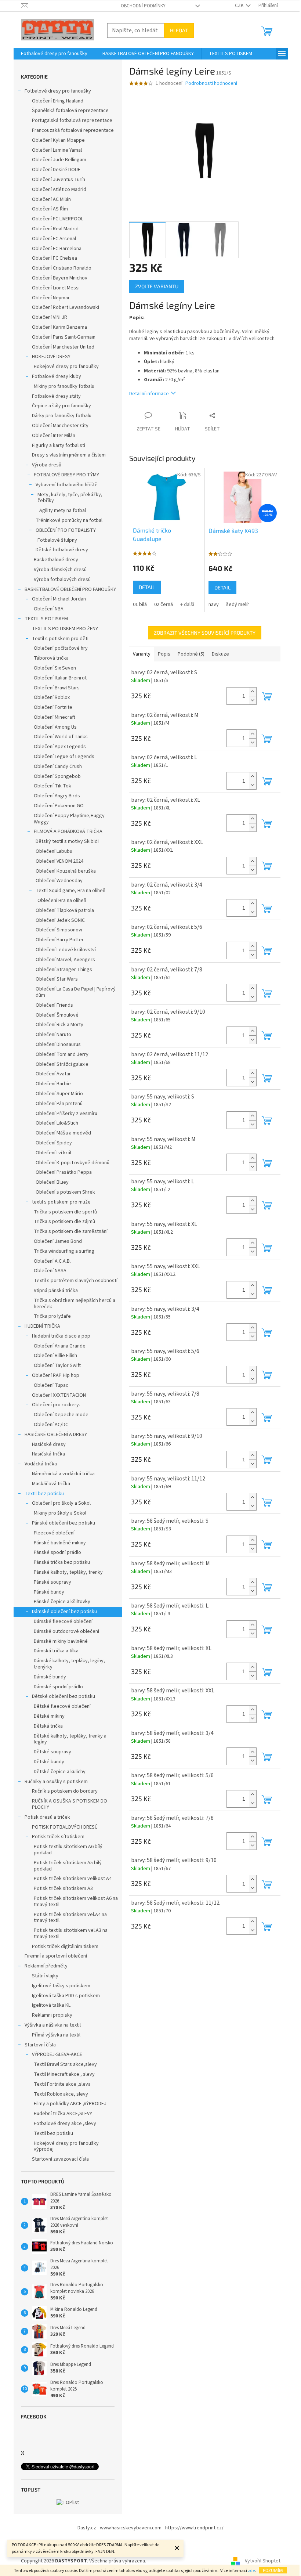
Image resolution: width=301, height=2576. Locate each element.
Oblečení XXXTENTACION (59, 1395)
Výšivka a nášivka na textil (53, 2025)
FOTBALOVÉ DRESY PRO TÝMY (66, 475)
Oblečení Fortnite (53, 707)
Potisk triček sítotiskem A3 (63, 1888)
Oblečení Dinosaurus (58, 1045)
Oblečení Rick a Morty (59, 1025)
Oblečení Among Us (55, 727)
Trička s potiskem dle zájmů (64, 1222)
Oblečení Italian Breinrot (60, 678)
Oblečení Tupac (51, 1385)
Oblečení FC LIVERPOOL (58, 219)
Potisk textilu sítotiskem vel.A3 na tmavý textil (71, 1933)
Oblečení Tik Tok (52, 786)
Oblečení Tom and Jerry (62, 1054)
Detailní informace (149, 394)
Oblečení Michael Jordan (59, 599)
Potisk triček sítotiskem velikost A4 (73, 1879)
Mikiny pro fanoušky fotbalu (64, 386)
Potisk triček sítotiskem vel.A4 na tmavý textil (70, 1918)
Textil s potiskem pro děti (60, 639)
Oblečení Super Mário (59, 1094)
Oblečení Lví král (53, 1153)
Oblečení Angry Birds (57, 796)
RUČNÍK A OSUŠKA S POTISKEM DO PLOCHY (70, 1804)
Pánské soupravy (52, 1582)
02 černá (164, 605)
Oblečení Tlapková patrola (65, 910)
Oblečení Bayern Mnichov (60, 278)
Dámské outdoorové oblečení (66, 1631)
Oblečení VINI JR (50, 317)
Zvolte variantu (157, 286)
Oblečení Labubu (54, 851)
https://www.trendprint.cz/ (194, 2528)
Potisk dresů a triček (47, 1817)
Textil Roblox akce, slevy (61, 2094)
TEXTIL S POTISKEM (46, 619)
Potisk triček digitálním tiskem (65, 1947)
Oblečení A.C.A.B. (52, 1261)
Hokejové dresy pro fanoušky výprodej (66, 2146)
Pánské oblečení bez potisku (64, 1523)
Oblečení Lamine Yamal (57, 150)
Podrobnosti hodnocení (211, 84)
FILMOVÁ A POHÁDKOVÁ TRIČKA (68, 831)
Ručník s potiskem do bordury (65, 1791)
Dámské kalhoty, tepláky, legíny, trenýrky (69, 1664)
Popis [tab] (164, 654)
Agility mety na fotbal (63, 510)
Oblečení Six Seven (55, 668)
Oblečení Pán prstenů (59, 1104)
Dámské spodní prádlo (58, 1687)
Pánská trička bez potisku (62, 1562)
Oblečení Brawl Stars (57, 688)
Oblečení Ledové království (66, 950)
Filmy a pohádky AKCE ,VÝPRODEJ (70, 2104)
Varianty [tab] (142, 654)
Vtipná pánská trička (56, 1291)
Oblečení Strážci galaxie (62, 1064)
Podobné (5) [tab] (191, 654)
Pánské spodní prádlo (57, 1552)
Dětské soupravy (52, 1752)
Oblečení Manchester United (63, 347)
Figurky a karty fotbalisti (59, 445)
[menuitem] (54, 54)
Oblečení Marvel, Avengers (65, 960)
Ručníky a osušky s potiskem (56, 1782)
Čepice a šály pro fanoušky (61, 406)
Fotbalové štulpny (57, 540)
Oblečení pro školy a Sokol (61, 1503)
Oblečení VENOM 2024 (59, 861)
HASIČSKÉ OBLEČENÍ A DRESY (56, 1435)
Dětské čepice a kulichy (60, 1772)
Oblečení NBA (49, 609)
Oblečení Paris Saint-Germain (64, 337)
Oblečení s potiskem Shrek (65, 1192)
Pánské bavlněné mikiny (60, 1543)
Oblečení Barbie (53, 1084)
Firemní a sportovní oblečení (56, 1956)
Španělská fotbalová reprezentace (70, 111)
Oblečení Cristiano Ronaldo (62, 268)
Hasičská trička (48, 1454)
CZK (240, 6)
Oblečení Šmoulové (57, 1015)
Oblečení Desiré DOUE (56, 170)
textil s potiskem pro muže (61, 1202)
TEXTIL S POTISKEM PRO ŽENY (65, 629)
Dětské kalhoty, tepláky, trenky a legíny (70, 1739)
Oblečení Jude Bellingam (59, 160)
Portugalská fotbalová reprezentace (72, 120)
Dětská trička (48, 1726)
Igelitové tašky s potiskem (61, 1986)
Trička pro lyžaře (52, 1316)
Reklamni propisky (52, 2015)
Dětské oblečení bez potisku (64, 1696)
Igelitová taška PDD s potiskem (66, 1996)
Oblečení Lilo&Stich (57, 1123)
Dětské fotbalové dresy (62, 550)
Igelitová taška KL (51, 2005)
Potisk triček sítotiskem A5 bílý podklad (68, 1866)
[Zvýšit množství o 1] (253, 692)
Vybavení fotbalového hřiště (67, 485)
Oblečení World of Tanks (61, 737)
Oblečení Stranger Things (64, 970)
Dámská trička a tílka (56, 1651)
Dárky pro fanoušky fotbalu (62, 416)
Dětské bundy (49, 1762)
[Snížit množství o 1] (253, 700)
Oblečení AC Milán (51, 199)
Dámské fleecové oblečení (63, 1621)
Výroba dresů (47, 465)
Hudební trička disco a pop (61, 1336)
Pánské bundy (49, 1592)
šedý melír (238, 605)
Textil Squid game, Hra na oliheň (70, 891)
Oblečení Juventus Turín (59, 180)
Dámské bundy (50, 1677)
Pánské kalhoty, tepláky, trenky (68, 1572)
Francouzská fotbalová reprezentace (73, 130)
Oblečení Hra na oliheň (62, 901)
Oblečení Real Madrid (55, 229)
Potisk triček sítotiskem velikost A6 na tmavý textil (76, 1902)
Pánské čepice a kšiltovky (62, 1602)
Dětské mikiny (49, 1716)
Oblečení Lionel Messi (56, 288)
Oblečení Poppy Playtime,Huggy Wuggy (69, 819)
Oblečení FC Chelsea (55, 258)
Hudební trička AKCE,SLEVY (63, 2114)
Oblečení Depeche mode (61, 1415)
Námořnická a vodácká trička (63, 1474)
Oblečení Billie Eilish (55, 1356)
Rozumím (273, 2570)
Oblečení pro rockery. (56, 1405)
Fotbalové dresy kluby (57, 376)
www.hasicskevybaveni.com (131, 2528)
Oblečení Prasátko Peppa (64, 1172)
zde (251, 2571)
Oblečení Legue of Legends (64, 757)
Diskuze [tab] (220, 654)
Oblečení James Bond (58, 1241)
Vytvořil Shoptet (263, 2561)
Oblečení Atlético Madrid (59, 190)
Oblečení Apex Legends (60, 747)
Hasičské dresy (49, 1444)
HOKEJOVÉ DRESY (51, 357)
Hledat (179, 30)
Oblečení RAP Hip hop (56, 1375)
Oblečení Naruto (53, 1035)
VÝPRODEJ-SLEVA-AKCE (57, 2054)
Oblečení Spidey (54, 1143)
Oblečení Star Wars (57, 979)
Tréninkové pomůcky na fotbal (69, 520)
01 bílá (140, 605)
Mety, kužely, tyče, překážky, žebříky (70, 498)
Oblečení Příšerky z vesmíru (66, 1114)
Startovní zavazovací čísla (60, 2159)
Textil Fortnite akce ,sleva (62, 2084)
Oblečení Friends (54, 1005)
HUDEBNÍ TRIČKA (42, 1326)
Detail (147, 587)
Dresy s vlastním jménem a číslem (69, 455)
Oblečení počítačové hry (61, 648)
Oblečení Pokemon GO (59, 806)
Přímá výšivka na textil (56, 2035)
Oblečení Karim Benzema (59, 327)
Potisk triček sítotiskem (58, 1837)
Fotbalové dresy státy (56, 396)
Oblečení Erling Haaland (58, 101)
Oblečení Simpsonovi (59, 930)
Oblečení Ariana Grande (60, 1346)
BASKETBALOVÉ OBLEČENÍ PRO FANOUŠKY (70, 589)
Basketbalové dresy (56, 560)
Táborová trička (51, 658)
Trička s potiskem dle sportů (65, 1212)
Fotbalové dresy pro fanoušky (58, 91)
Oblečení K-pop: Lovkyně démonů (72, 1163)
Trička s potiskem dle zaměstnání (71, 1231)
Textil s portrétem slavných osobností (76, 1281)
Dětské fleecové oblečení (62, 1706)
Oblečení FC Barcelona (57, 249)
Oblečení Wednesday (59, 881)
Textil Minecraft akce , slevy (64, 2074)
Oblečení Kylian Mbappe (58, 140)
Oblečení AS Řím (50, 209)
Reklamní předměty (46, 1966)
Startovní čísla (40, 2045)
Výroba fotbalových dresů (62, 580)
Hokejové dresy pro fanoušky (66, 367)
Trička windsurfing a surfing (64, 1251)
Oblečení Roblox (52, 697)
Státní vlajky (45, 1976)
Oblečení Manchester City (60, 426)
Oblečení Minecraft (55, 717)
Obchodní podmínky (143, 6)
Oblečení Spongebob (57, 776)
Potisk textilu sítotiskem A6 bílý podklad (68, 1850)
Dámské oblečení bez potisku (64, 1612)
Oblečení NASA (50, 1271)
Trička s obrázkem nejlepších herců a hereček (75, 1304)
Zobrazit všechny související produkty (205, 633)
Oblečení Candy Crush (58, 766)
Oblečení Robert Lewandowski (66, 307)
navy (214, 605)
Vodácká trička (41, 1464)
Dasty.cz (87, 2528)
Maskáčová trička (51, 1484)
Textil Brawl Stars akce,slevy (65, 2064)
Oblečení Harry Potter (60, 940)
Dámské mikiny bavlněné (61, 1641)
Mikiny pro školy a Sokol (60, 1513)
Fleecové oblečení (54, 1533)
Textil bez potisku (44, 1494)
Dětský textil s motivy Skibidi (67, 841)
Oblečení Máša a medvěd (63, 1133)
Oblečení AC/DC (51, 1425)
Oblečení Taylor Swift (57, 1365)
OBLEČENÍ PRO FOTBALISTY (66, 530)
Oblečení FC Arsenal (54, 239)
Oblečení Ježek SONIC (60, 920)
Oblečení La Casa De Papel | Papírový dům (76, 992)
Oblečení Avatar (53, 1074)
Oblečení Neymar (51, 298)
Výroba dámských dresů (60, 570)
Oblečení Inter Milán (54, 436)
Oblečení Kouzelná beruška (66, 871)
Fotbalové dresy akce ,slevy (65, 2124)
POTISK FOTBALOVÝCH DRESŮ (65, 1827)
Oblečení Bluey (52, 1182)
